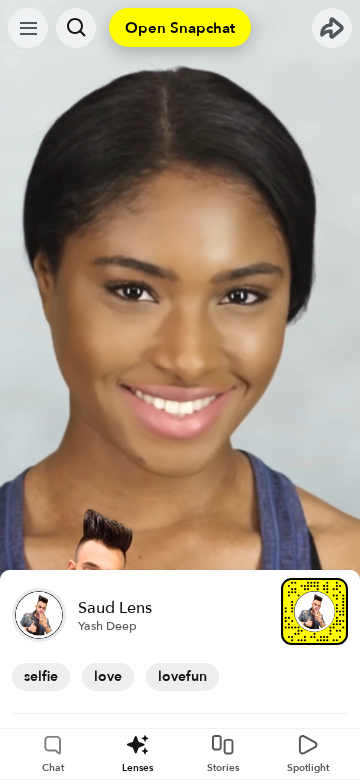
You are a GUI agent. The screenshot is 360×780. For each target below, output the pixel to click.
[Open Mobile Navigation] (28, 28)
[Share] (332, 28)
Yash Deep (107, 626)
